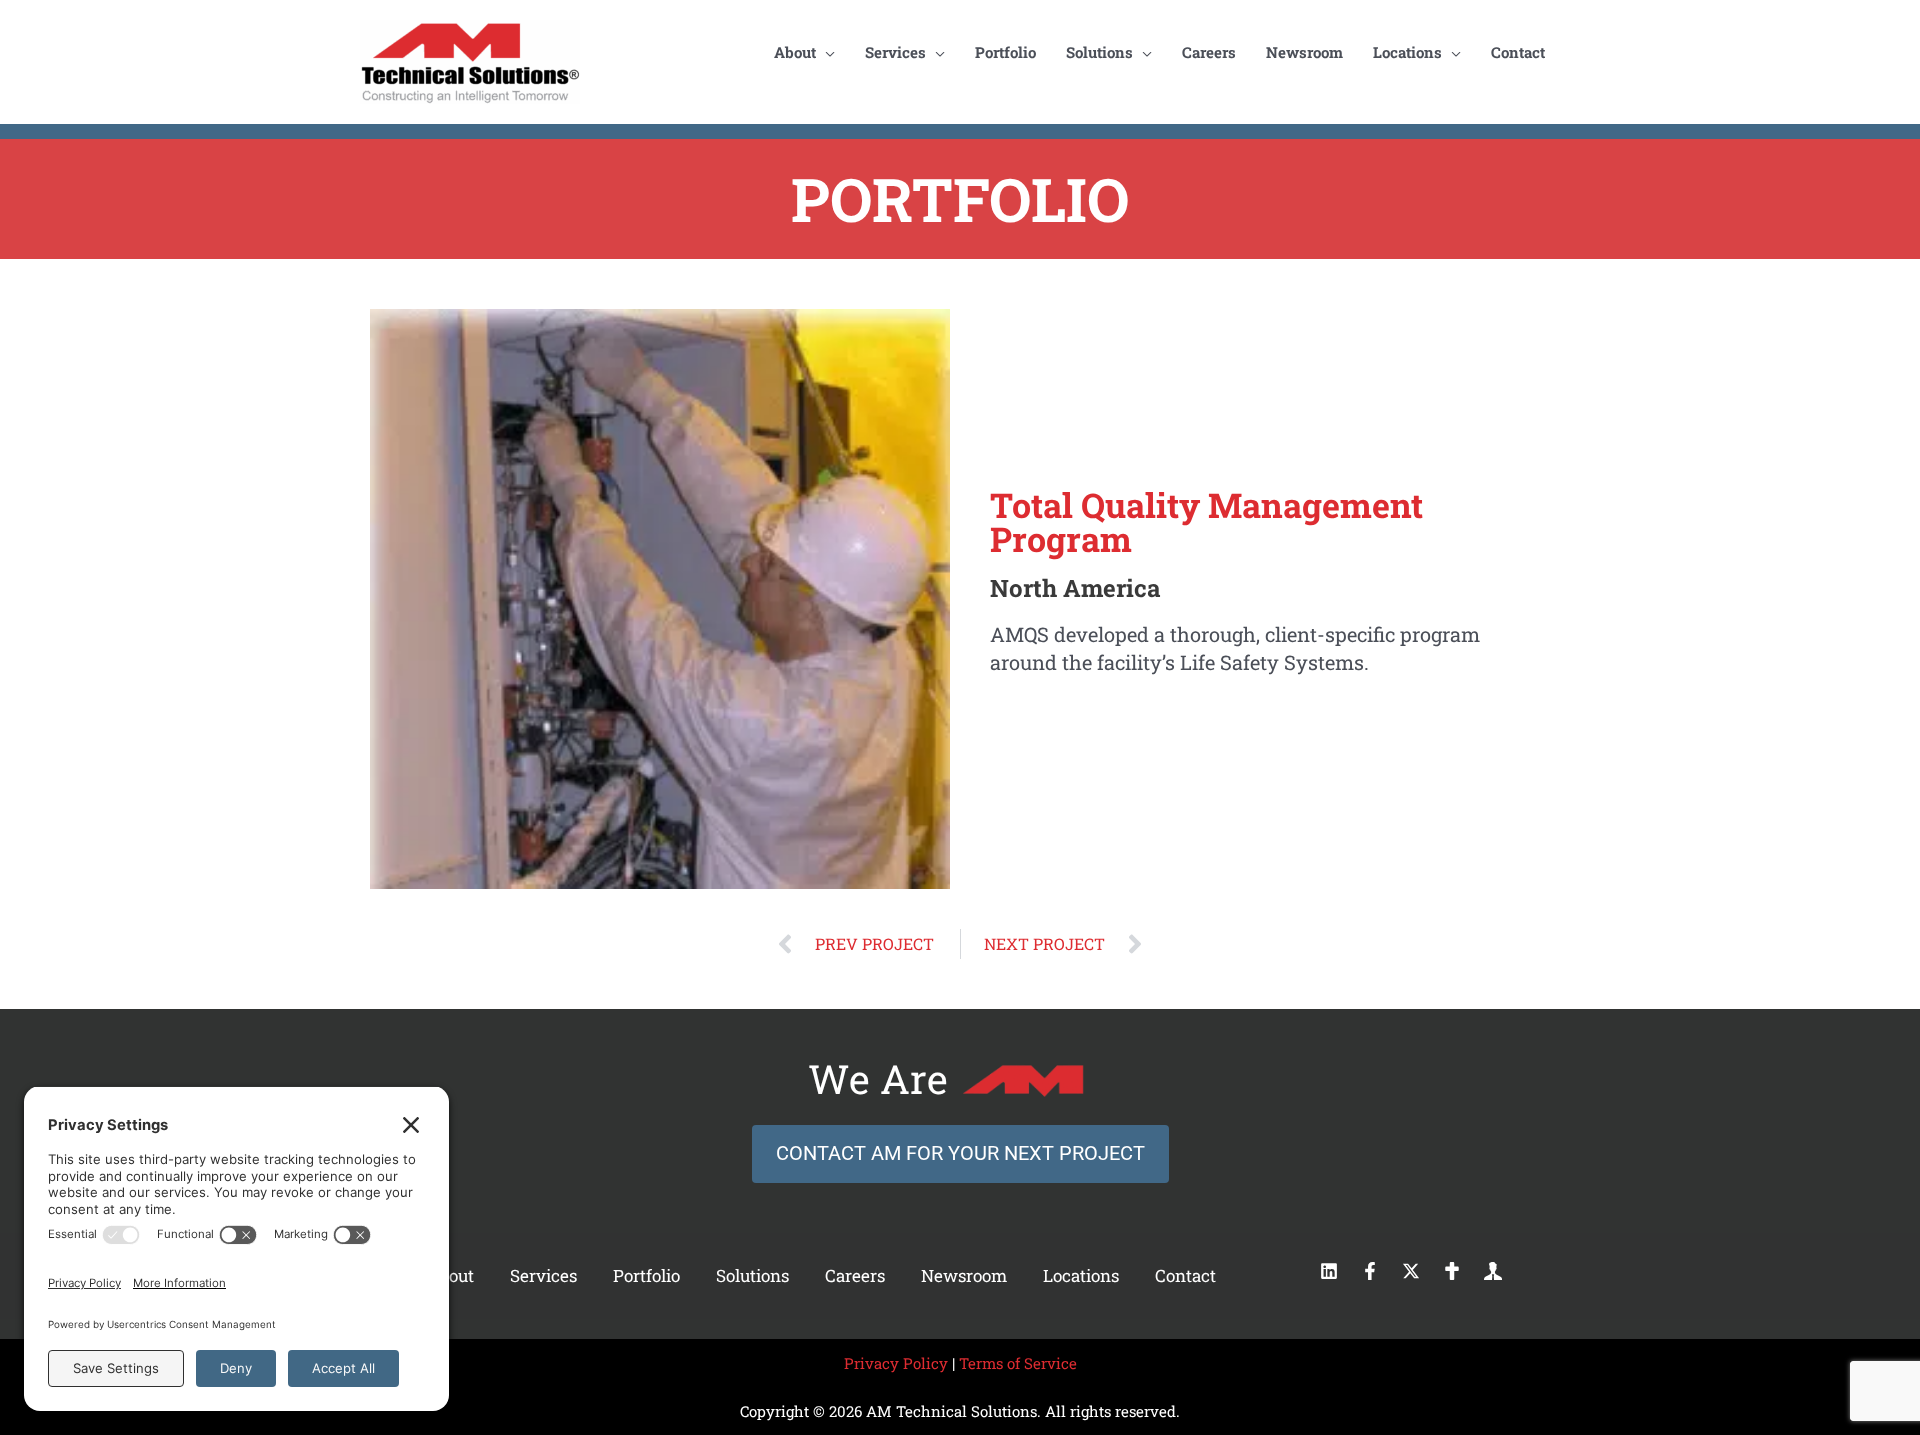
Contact (1185, 1275)
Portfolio (646, 1275)
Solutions (752, 1275)
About (450, 1275)
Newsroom (964, 1275)
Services (543, 1275)
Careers (855, 1275)
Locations (1081, 1275)
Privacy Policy (896, 1363)
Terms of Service (1018, 1363)
